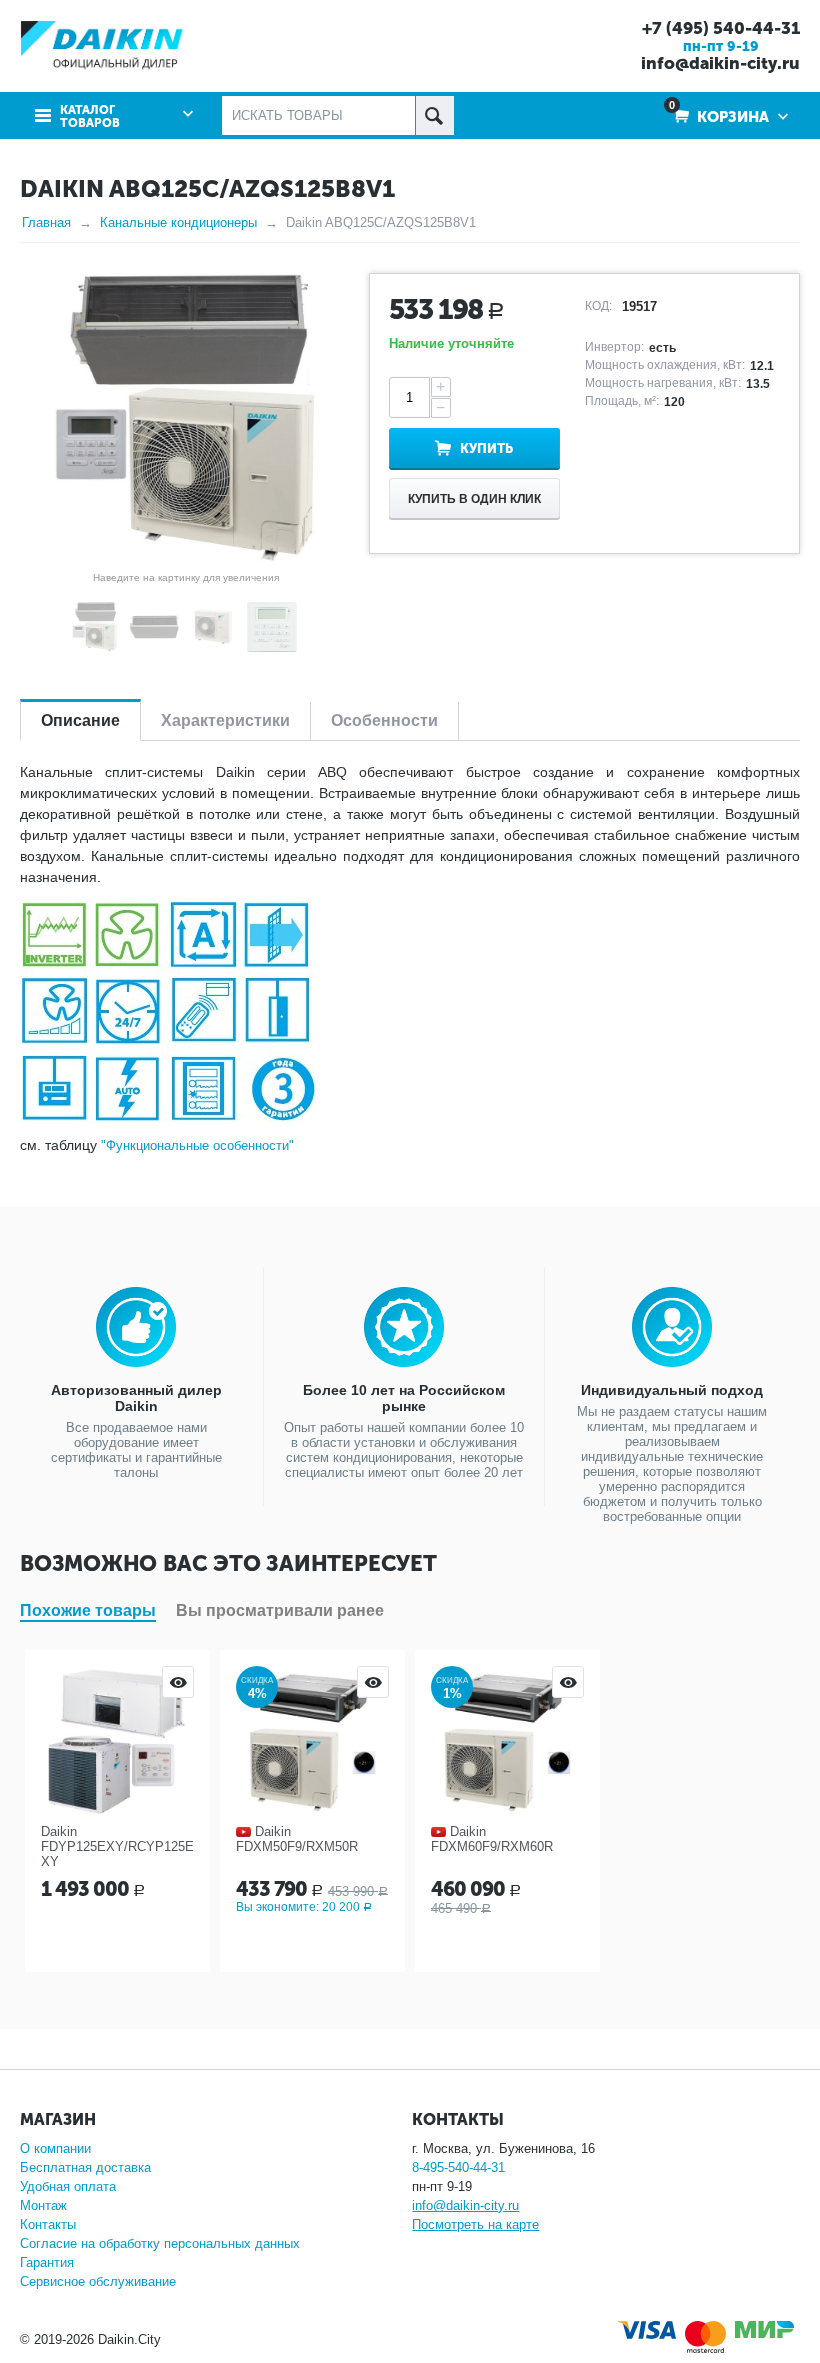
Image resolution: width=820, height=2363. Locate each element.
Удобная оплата (68, 2186)
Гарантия (47, 2262)
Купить (486, 448)
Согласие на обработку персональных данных (160, 2243)
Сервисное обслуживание (98, 2281)
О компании (55, 2148)
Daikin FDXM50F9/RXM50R (297, 1839)
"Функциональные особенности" (197, 1145)
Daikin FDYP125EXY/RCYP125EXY (117, 1846)
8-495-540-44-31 (458, 2167)
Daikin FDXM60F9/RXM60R (492, 1839)
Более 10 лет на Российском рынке (404, 1398)
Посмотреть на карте (475, 2224)
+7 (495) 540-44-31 (721, 28)
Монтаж (43, 2205)
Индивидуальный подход (672, 1390)
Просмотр (178, 1682)
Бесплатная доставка (85, 2167)
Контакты (48, 2224)
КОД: (598, 306)
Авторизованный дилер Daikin (136, 1398)
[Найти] (434, 115)
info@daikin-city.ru (720, 63)
